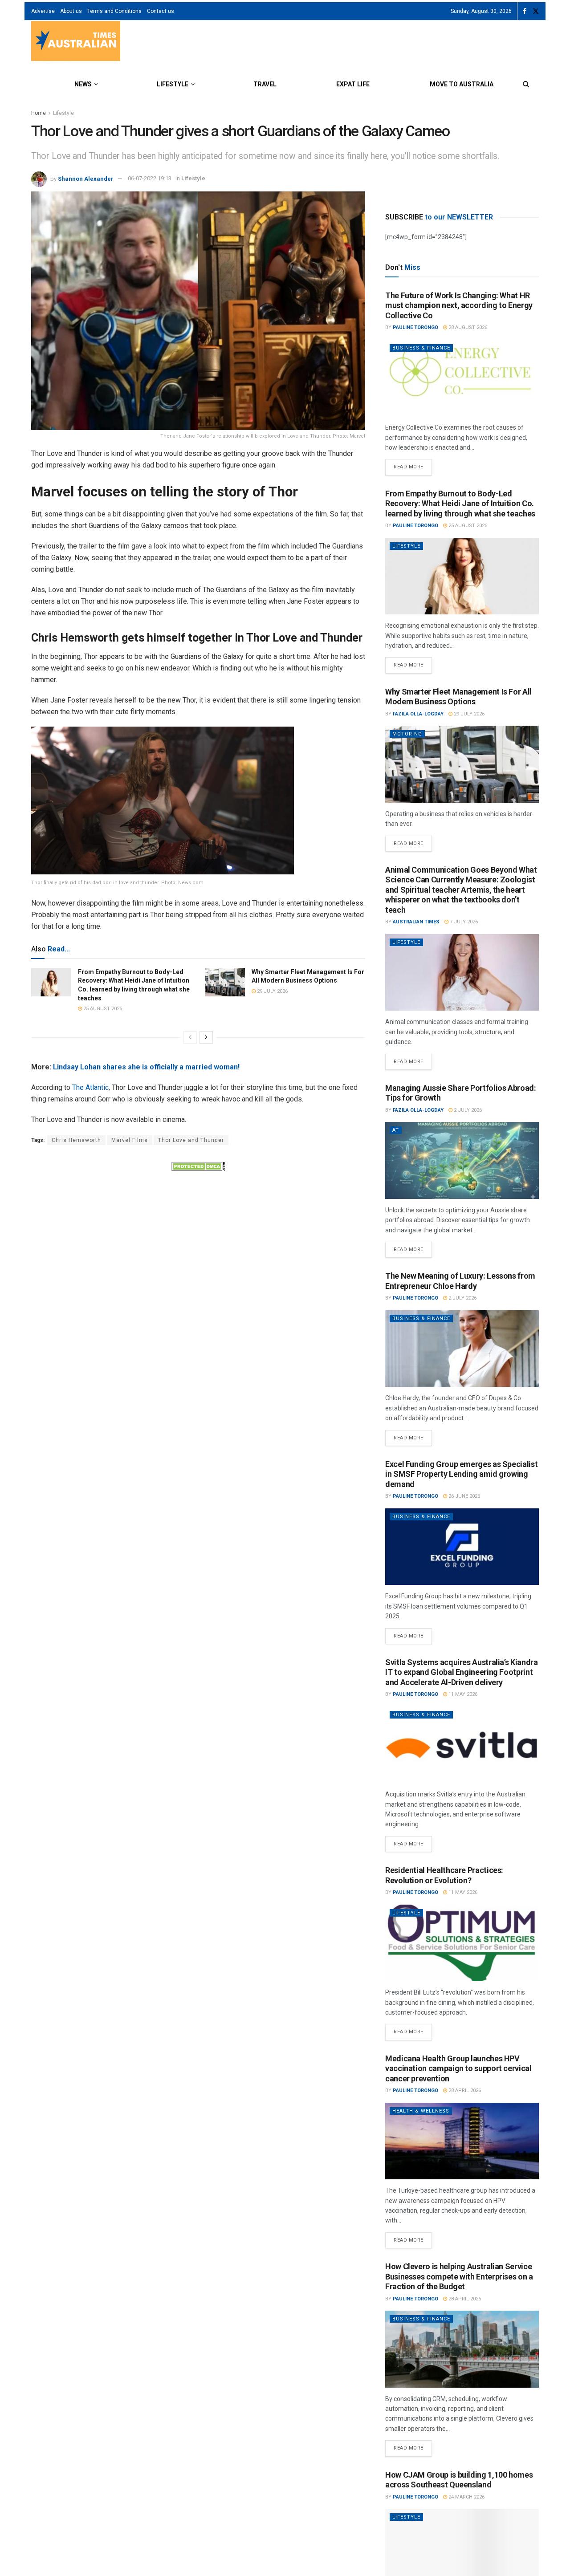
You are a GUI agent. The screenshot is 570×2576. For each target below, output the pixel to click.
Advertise (43, 11)
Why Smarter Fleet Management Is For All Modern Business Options (458, 697)
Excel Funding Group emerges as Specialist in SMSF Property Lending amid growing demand (461, 1474)
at (396, 1130)
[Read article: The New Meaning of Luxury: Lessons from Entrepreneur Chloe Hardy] (462, 1349)
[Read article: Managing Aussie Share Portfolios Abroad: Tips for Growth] (462, 1160)
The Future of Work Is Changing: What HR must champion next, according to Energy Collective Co (459, 305)
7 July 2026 (463, 922)
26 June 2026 (464, 1496)
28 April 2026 (464, 2090)
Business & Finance (421, 348)
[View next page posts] (206, 1037)
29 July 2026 (272, 991)
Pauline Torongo (415, 327)
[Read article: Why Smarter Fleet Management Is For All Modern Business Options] (225, 982)
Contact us (161, 11)
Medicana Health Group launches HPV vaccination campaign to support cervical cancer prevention (458, 2068)
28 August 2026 (467, 327)
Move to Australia (462, 84)
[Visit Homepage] (76, 42)
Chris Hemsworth (76, 1140)
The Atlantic (90, 1087)
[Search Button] (526, 84)
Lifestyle (173, 84)
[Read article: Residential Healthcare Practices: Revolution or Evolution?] (462, 1943)
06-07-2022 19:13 (150, 178)
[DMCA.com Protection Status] (198, 1166)
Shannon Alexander (86, 178)
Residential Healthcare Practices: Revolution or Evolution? (444, 1875)
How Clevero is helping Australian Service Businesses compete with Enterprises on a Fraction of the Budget (459, 2276)
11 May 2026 (462, 1694)
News (83, 84)
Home (39, 113)
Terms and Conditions (114, 11)
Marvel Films (130, 1140)
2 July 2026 (467, 1110)
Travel (265, 84)
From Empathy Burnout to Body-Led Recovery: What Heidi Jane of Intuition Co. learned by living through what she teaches (460, 504)
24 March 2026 (466, 2497)
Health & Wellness (421, 2111)
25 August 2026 (102, 1009)
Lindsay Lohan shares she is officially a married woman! (146, 1067)
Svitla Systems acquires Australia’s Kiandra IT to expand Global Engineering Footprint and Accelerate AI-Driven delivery (462, 1672)
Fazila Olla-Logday (418, 714)
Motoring (407, 734)
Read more (413, 464)
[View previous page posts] (190, 1037)
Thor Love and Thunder (191, 1140)
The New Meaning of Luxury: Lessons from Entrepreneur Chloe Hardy (460, 1281)
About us (71, 11)
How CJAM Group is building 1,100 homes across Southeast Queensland (459, 2480)
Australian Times (416, 922)
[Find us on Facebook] (525, 11)
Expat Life (353, 84)
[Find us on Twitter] (536, 11)
